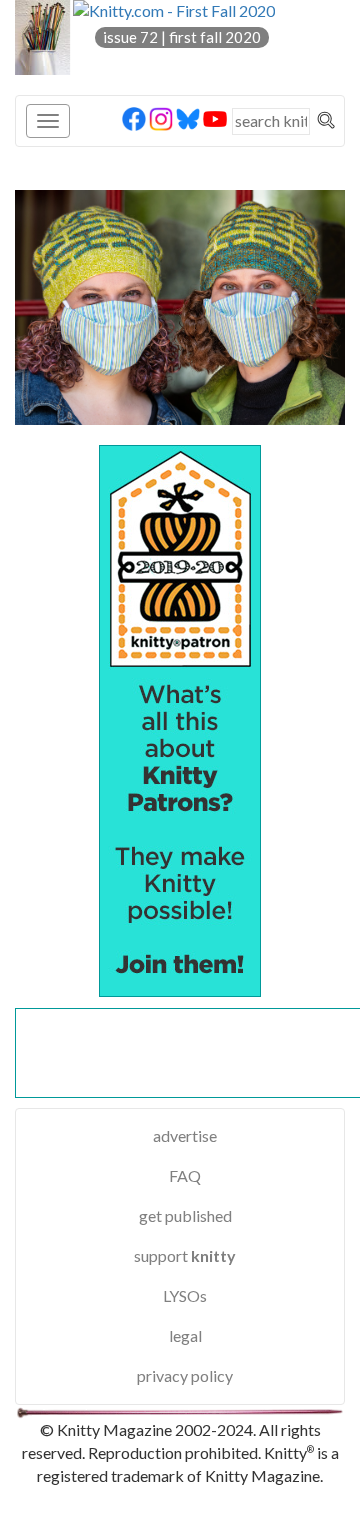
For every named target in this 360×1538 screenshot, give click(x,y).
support (185, 1255)
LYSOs (185, 1295)
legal (185, 1335)
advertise (185, 1135)
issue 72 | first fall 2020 (182, 37)
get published (185, 1215)
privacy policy (185, 1375)
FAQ (185, 1175)
